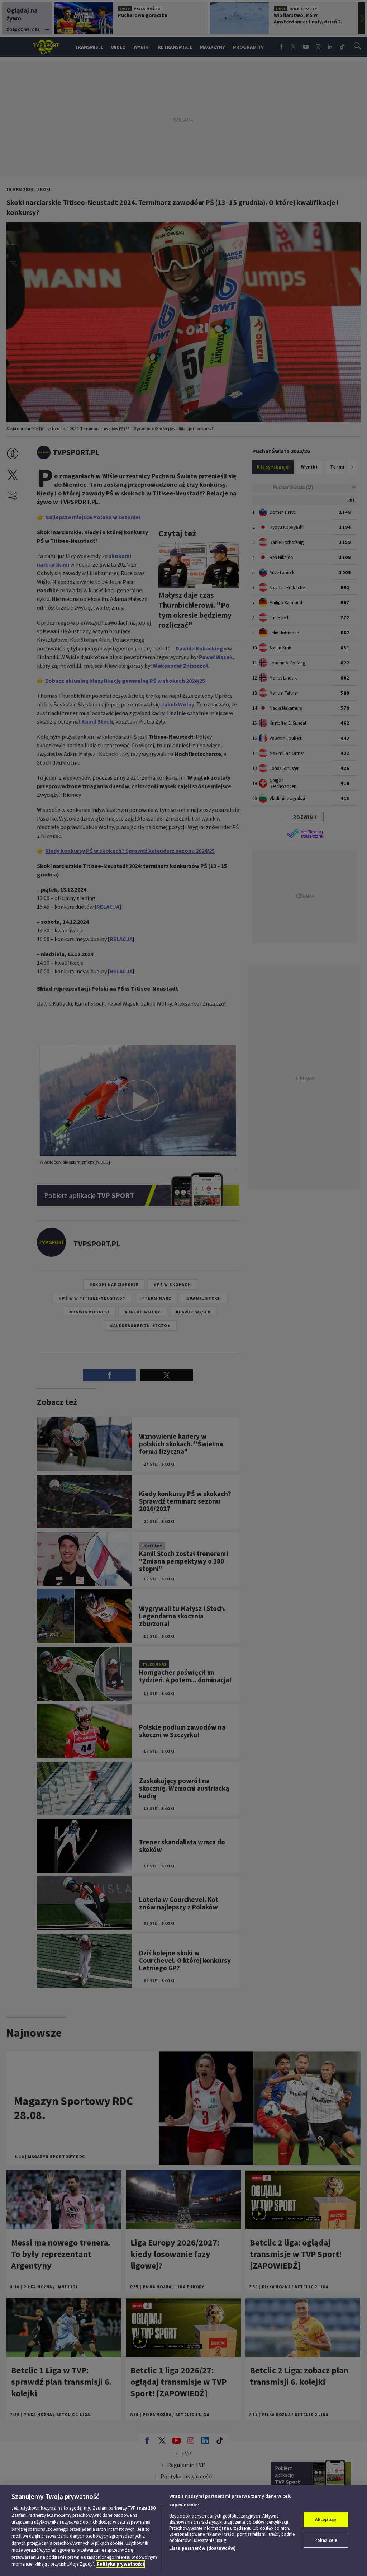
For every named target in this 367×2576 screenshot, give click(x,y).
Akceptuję (326, 2519)
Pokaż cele (326, 2540)
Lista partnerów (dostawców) (202, 2548)
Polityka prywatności (120, 2564)
